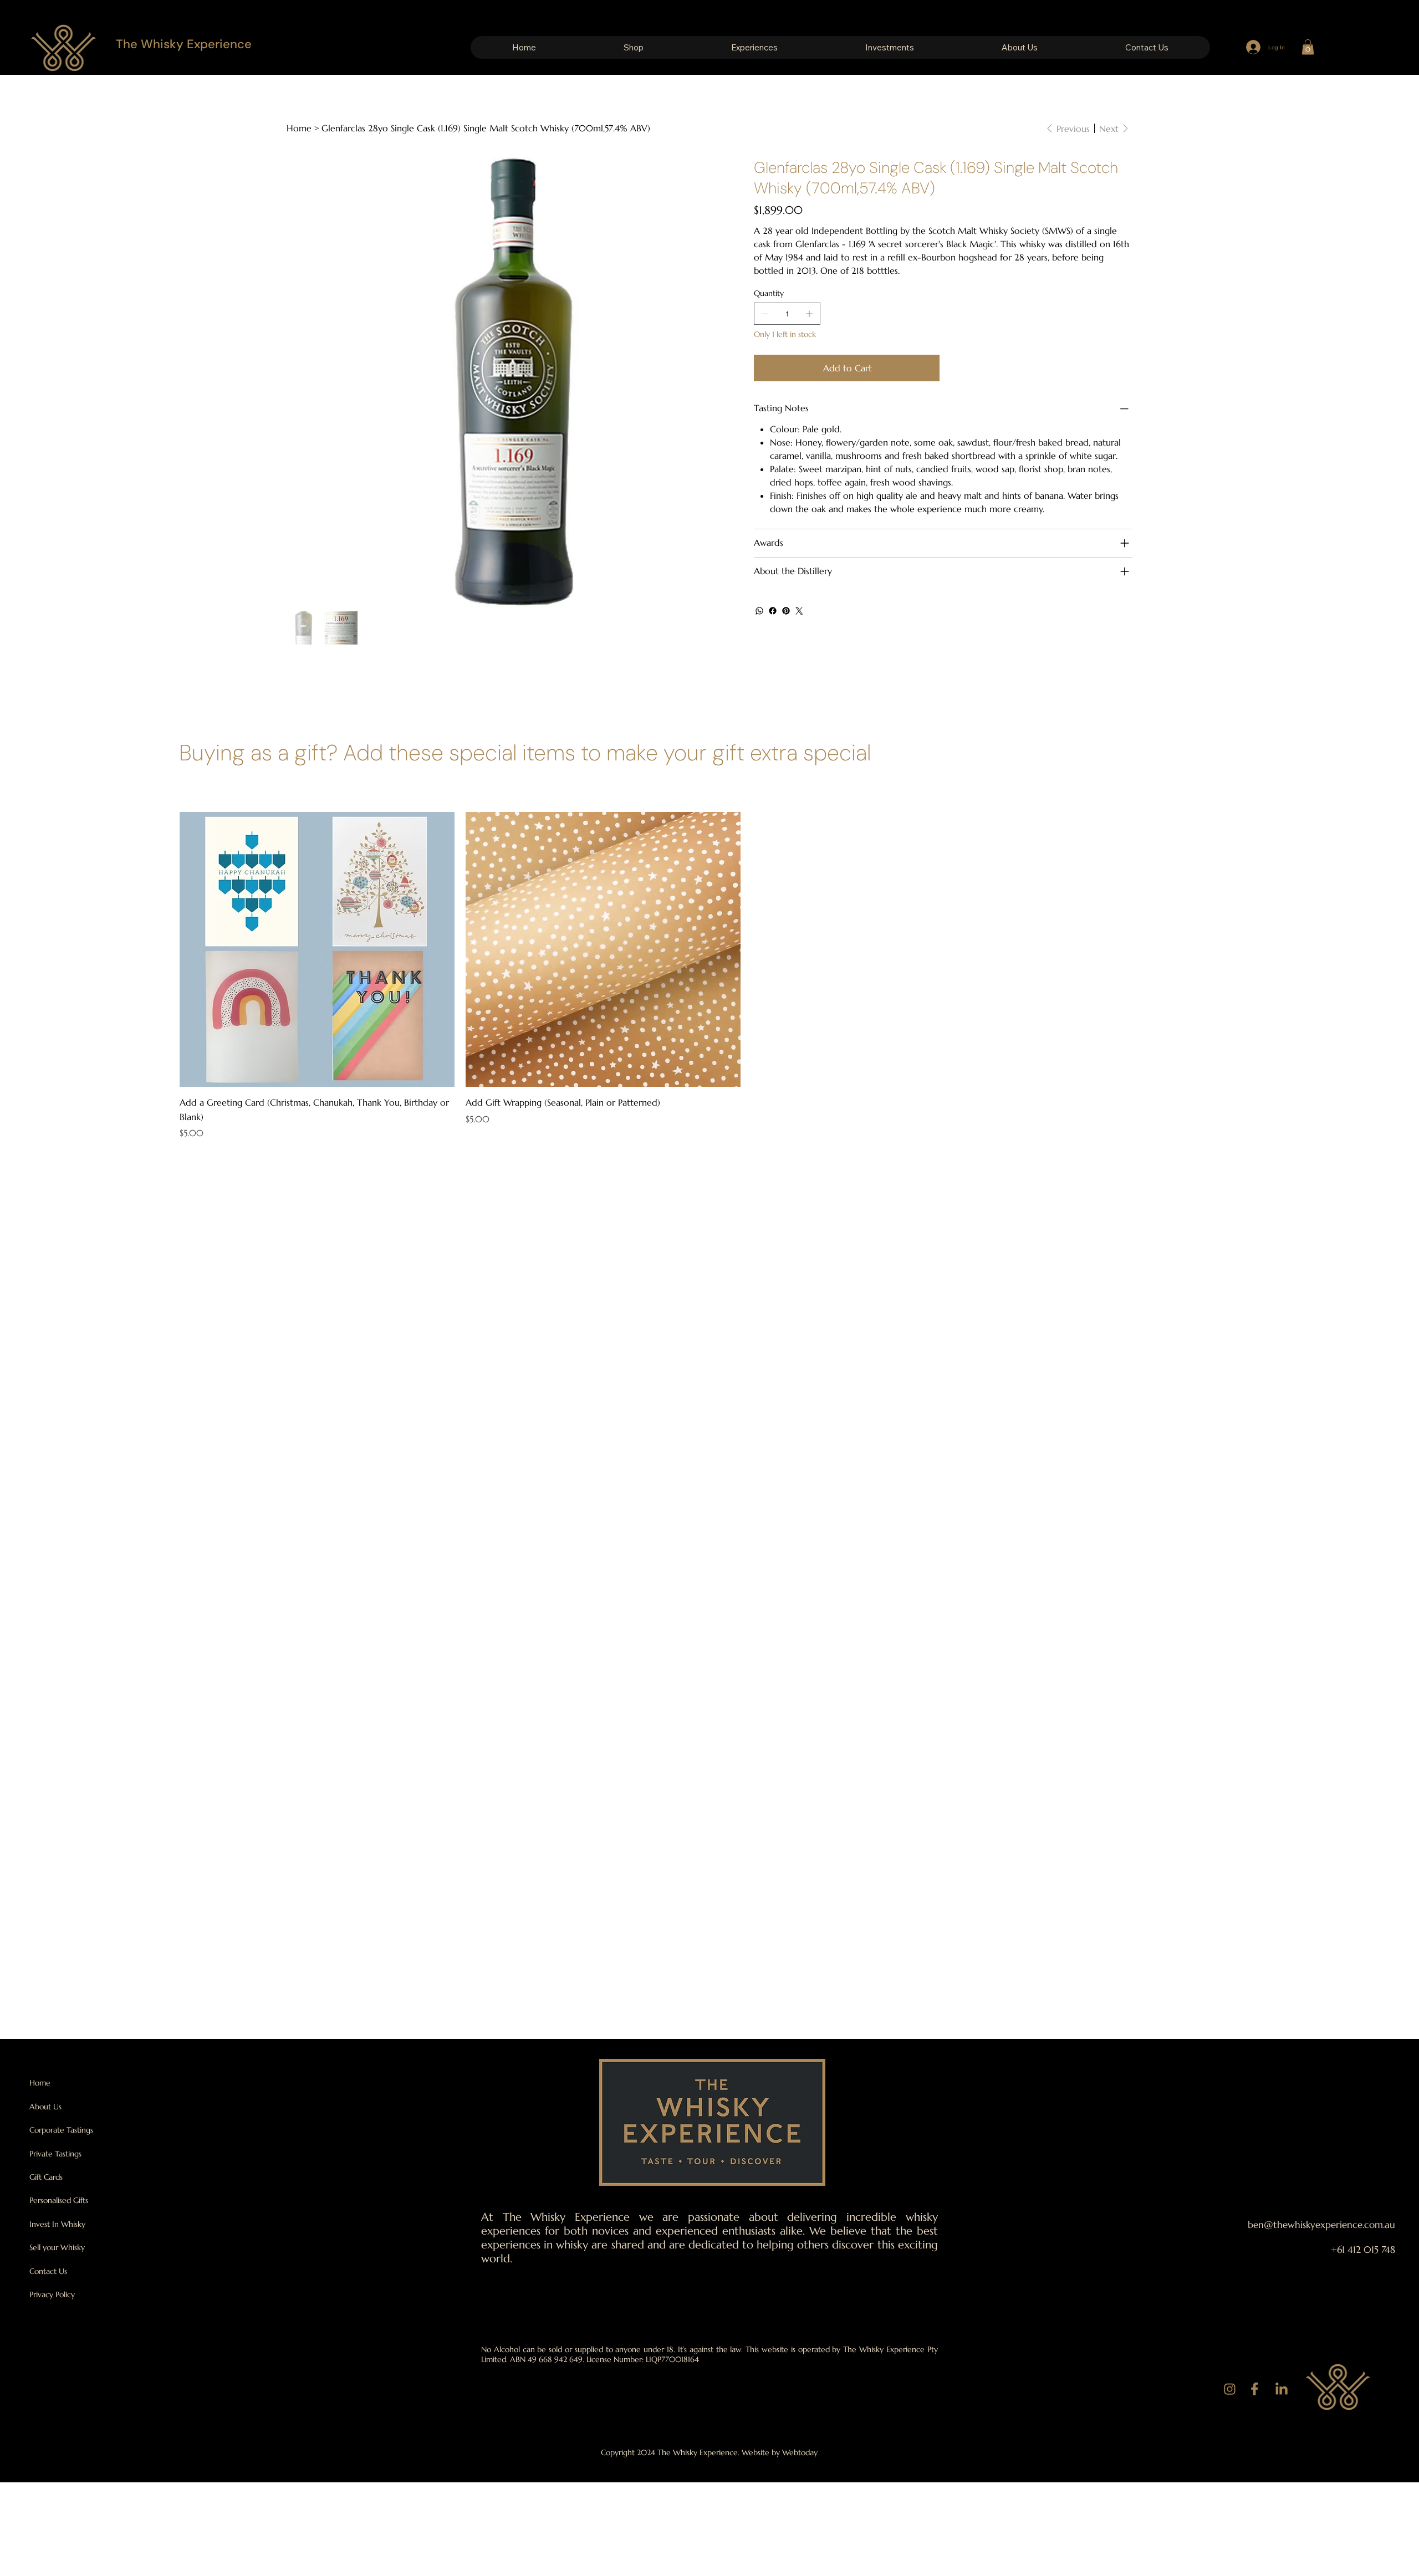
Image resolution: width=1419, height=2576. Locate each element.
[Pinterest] (786, 611)
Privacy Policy (52, 2294)
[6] (1229, 2390)
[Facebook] (773, 611)
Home (40, 2083)
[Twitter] (799, 611)
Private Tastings (55, 2154)
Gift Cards (46, 2177)
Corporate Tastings (61, 2130)
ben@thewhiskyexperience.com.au (1321, 2225)
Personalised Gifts (59, 2200)
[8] (1281, 2390)
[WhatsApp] (759, 611)
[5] (1255, 2390)
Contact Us (48, 2271)
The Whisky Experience (184, 44)
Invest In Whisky (57, 2224)
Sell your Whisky (57, 2247)
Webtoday (800, 2452)
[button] (634, 47)
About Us (45, 2107)
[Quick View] (317, 949)
